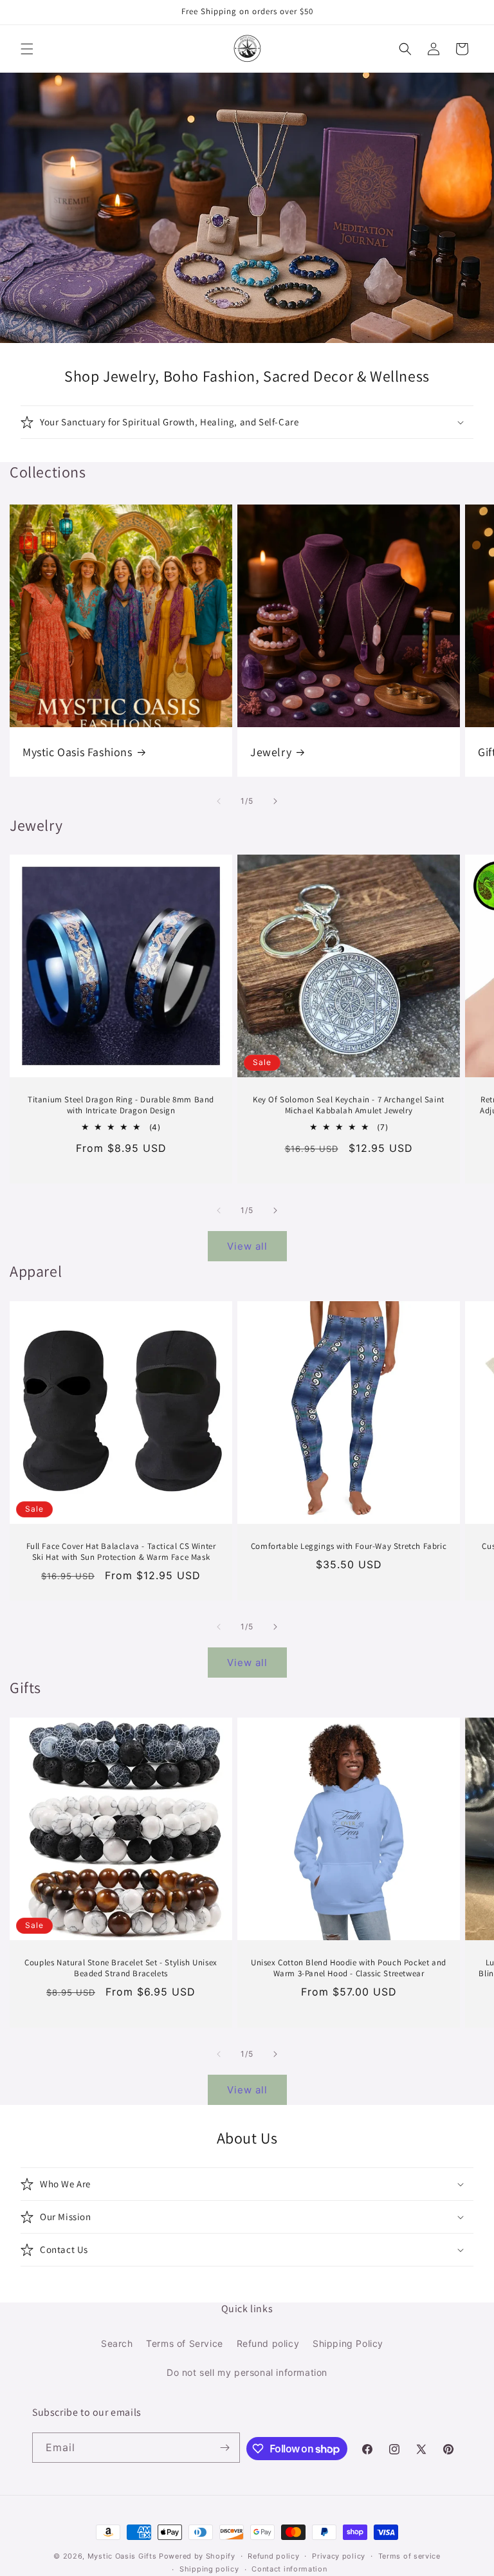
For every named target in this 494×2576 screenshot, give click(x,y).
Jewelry (271, 752)
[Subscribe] (225, 2448)
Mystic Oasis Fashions (78, 752)
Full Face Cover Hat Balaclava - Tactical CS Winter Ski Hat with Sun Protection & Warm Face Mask (121, 1552)
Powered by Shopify (197, 2556)
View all (247, 1246)
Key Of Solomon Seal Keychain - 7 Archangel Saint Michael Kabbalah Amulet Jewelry (349, 1105)
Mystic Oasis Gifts (122, 2556)
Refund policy (268, 2343)
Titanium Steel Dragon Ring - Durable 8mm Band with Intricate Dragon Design (121, 1105)
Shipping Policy (348, 2343)
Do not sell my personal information (247, 2372)
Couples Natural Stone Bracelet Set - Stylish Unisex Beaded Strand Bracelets (121, 1968)
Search (117, 2343)
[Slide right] (275, 801)
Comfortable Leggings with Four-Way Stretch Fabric (349, 1546)
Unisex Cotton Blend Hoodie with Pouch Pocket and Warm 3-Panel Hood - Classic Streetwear (349, 1968)
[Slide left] (219, 801)
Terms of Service (185, 2343)
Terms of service (409, 2556)
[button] (27, 49)
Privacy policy (339, 2556)
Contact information (289, 2569)
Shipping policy (209, 2569)
